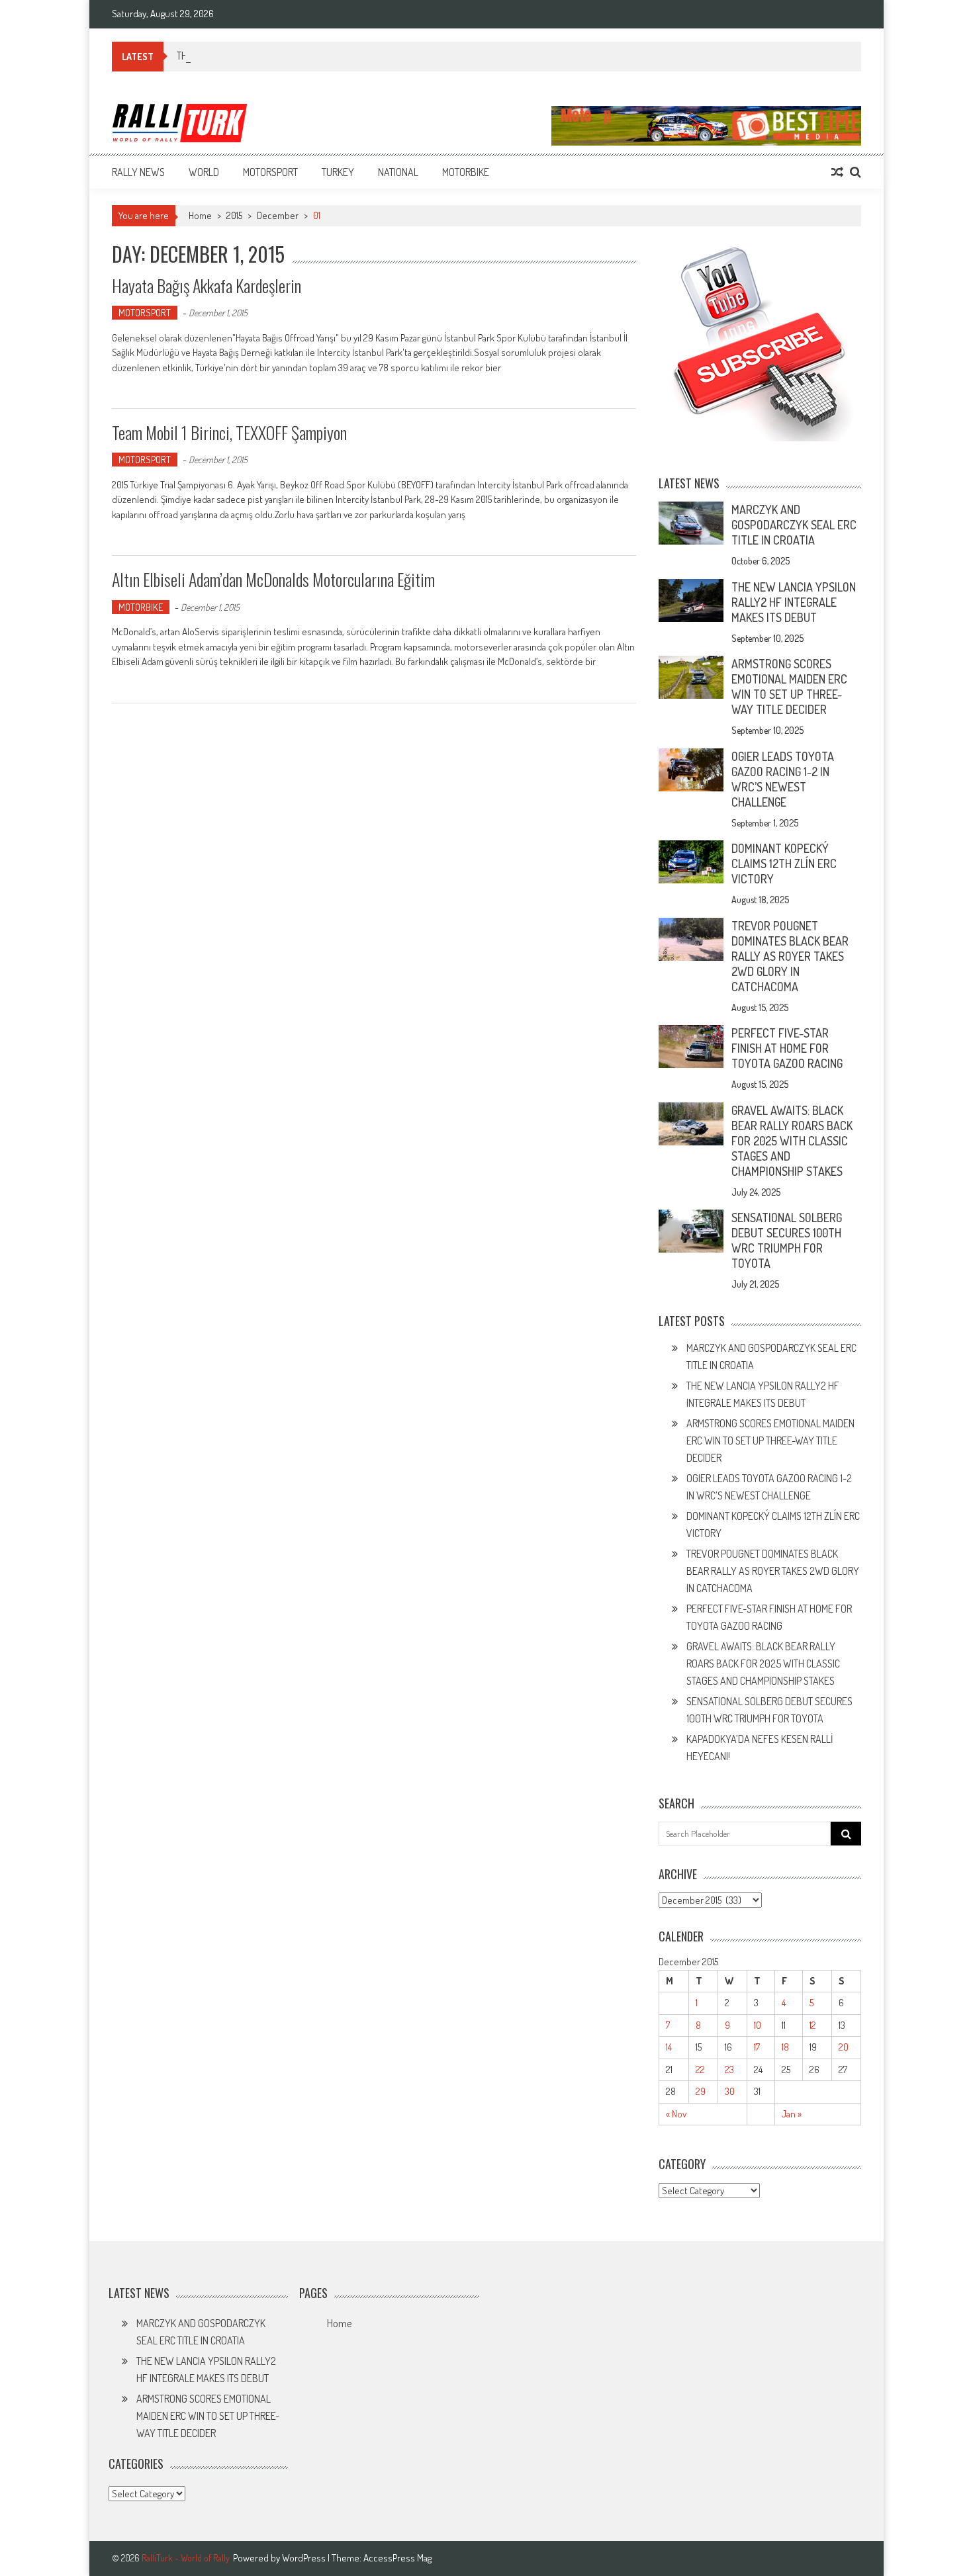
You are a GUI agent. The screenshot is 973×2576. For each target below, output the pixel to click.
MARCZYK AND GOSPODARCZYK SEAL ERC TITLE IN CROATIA (794, 525)
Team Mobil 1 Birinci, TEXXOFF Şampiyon (229, 432)
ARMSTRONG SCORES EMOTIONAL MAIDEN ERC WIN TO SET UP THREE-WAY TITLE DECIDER (789, 687)
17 (757, 2047)
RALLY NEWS (138, 172)
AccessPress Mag (397, 2558)
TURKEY (338, 172)
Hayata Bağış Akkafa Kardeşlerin (207, 286)
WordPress (305, 2558)
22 (700, 2069)
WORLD (204, 172)
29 (701, 2091)
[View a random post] (837, 172)
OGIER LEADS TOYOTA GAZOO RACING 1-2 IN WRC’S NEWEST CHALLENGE (783, 779)
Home (339, 2323)
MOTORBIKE (466, 172)
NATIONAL (398, 172)
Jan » (792, 2114)
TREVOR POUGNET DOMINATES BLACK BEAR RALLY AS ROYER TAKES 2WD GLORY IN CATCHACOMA (790, 956)
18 (785, 2047)
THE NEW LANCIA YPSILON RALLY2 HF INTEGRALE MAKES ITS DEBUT (794, 602)
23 (729, 2069)
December (278, 215)
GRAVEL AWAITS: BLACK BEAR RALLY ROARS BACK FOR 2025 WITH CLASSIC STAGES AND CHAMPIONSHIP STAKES (792, 1141)
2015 (234, 215)
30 (730, 2091)
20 (844, 2047)
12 (813, 2025)
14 (669, 2047)
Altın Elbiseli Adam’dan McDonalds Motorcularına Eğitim (273, 579)
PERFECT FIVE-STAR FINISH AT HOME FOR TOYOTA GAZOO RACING (787, 1048)
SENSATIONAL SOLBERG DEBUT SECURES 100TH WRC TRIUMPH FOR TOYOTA (787, 1240)
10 (758, 2025)
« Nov (676, 2114)
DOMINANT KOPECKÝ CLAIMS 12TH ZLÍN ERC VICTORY (784, 864)
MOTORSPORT (270, 172)
